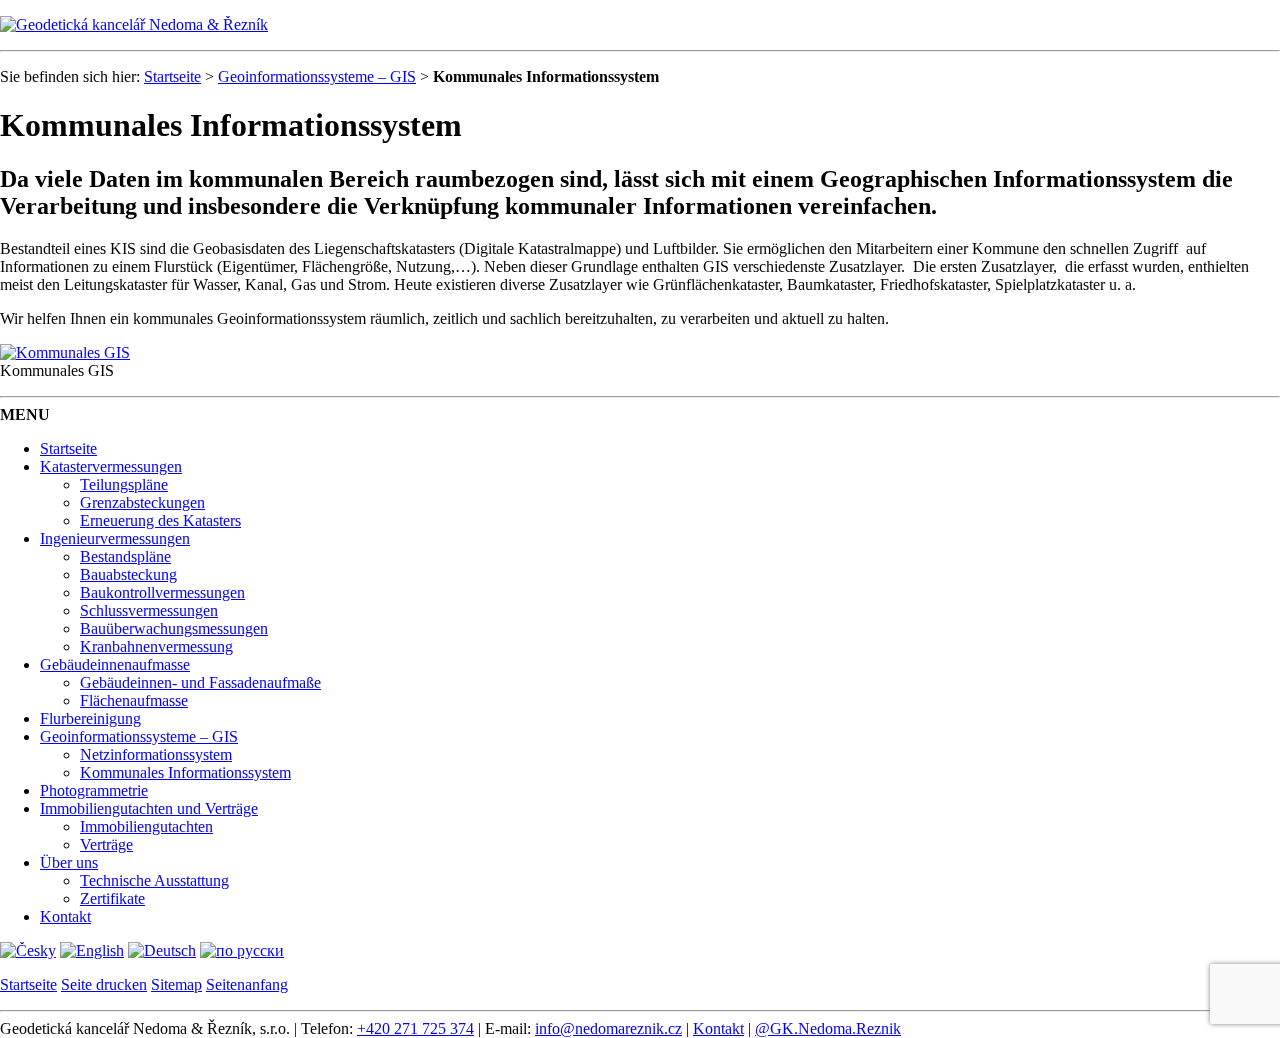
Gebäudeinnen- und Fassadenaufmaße (200, 682)
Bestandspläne (125, 556)
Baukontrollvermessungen (162, 592)
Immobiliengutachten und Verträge (149, 808)
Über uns (69, 862)
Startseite (172, 76)
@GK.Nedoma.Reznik (828, 1028)
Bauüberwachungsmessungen (174, 628)
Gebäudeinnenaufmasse (115, 664)
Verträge (106, 844)
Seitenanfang (247, 984)
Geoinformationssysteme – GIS (317, 76)
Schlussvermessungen (149, 610)
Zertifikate (112, 898)
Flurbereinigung (90, 718)
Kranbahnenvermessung (156, 646)
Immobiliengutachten (146, 826)
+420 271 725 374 (415, 1028)
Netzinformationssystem (156, 754)
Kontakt (65, 916)
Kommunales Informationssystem (185, 772)
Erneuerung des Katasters (160, 520)
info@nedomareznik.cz (608, 1028)
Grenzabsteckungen (142, 502)
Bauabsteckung (128, 574)
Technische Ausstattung (154, 880)
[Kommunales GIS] (65, 352)
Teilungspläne (124, 484)
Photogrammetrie (94, 790)
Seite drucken (104, 984)
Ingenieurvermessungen (115, 538)
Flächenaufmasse (134, 700)
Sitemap (176, 984)
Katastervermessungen (111, 466)
